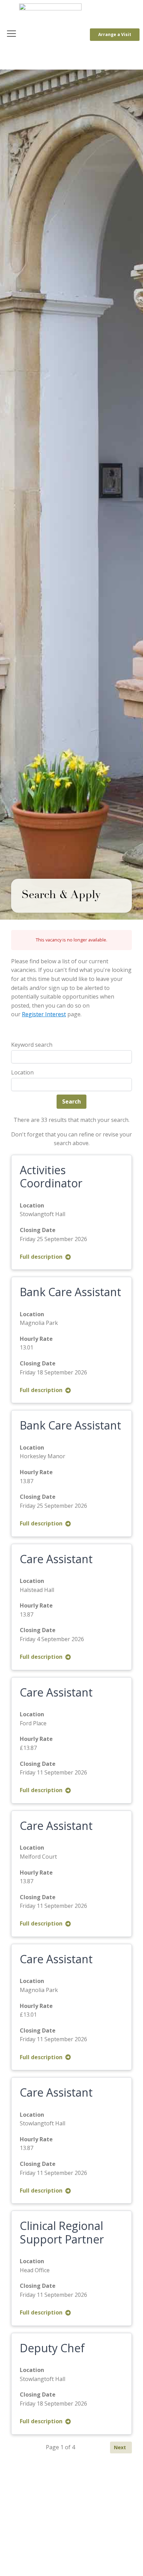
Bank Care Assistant (70, 1292)
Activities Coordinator (51, 1176)
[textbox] (15, 1085)
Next (120, 2447)
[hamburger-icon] (11, 35)
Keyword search (32, 1045)
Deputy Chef (52, 2348)
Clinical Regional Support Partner (62, 2232)
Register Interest (44, 1014)
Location (22, 1072)
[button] (115, 35)
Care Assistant (56, 1559)
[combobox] (71, 1085)
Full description (41, 1257)
